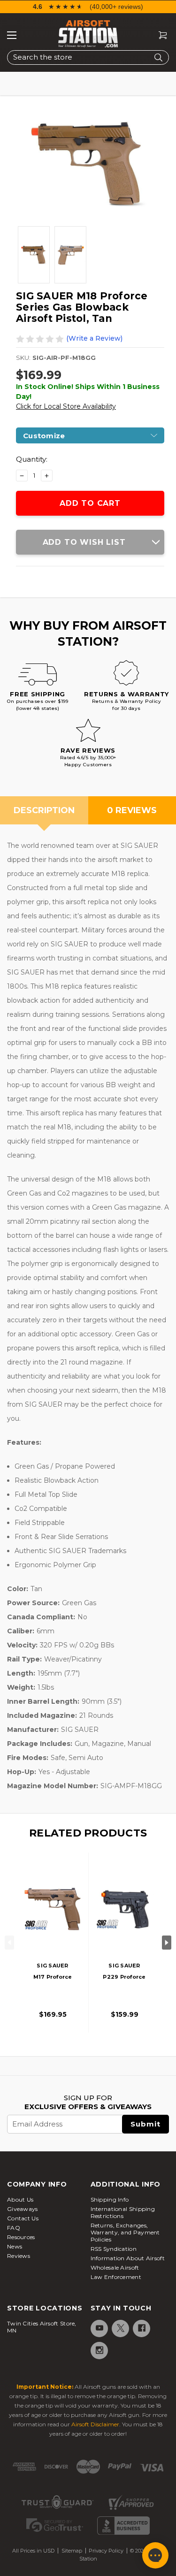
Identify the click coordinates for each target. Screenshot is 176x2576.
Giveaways (23, 2209)
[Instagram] (99, 2350)
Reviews (19, 2256)
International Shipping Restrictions (123, 2212)
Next (167, 1943)
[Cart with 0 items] (159, 35)
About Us (20, 2199)
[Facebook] (141, 2328)
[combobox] (88, 57)
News (15, 2246)
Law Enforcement (116, 2277)
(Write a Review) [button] (94, 338)
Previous (9, 1943)
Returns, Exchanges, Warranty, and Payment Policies (125, 2232)
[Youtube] (99, 2328)
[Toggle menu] (12, 35)
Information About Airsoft (128, 2258)
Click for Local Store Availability (66, 406)
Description (44, 810)
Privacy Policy (106, 2551)
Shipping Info (110, 2199)
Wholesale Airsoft (115, 2267)
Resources (21, 2237)
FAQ (14, 2228)
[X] (120, 2328)
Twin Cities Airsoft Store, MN (42, 2327)
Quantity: (32, 459)
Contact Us (23, 2218)
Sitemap (72, 2551)
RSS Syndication (114, 2249)
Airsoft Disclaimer (95, 2424)
